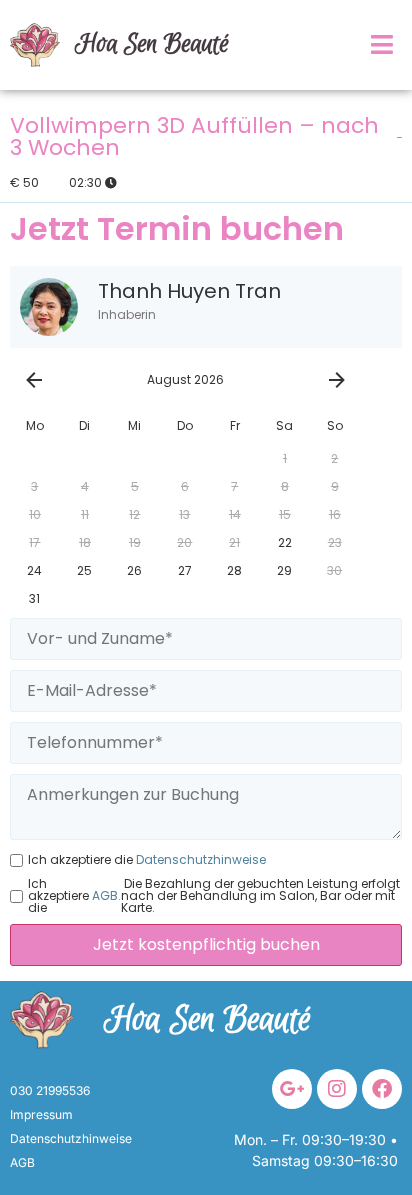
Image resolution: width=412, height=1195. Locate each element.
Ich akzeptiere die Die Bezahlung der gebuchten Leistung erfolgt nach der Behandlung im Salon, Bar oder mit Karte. (214, 896)
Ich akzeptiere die (147, 860)
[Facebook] (382, 1089)
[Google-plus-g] (292, 1089)
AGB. (105, 896)
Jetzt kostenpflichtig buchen (206, 944)
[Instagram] (337, 1089)
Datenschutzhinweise (199, 860)
